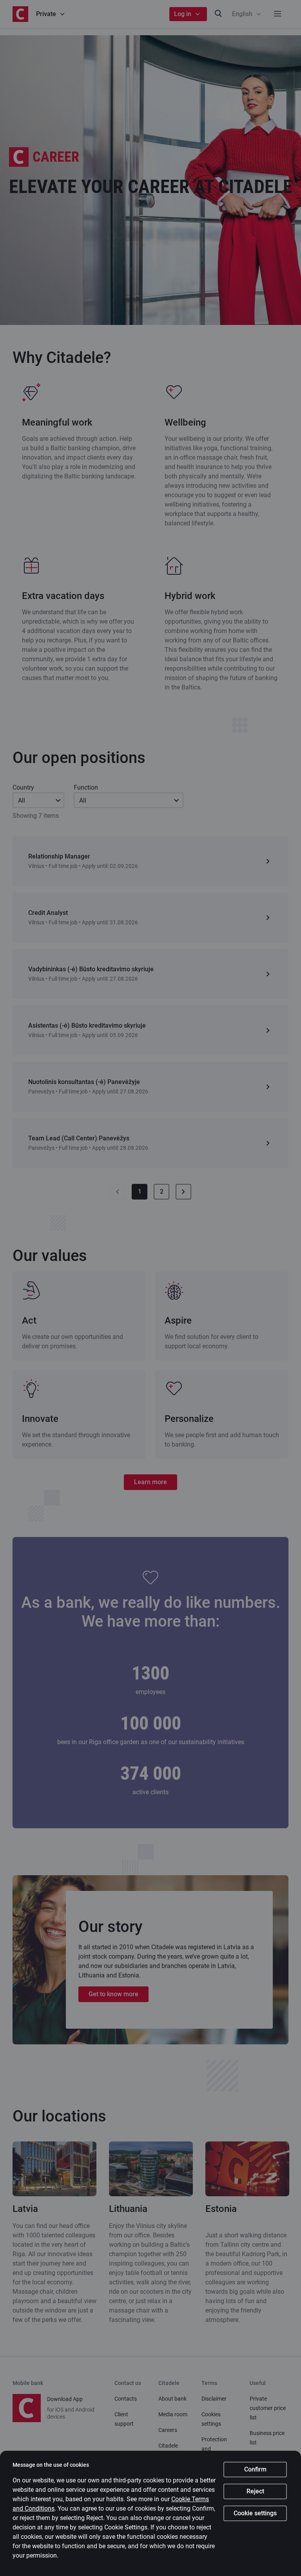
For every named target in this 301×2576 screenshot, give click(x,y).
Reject (255, 2491)
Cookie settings (255, 2513)
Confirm (255, 2469)
